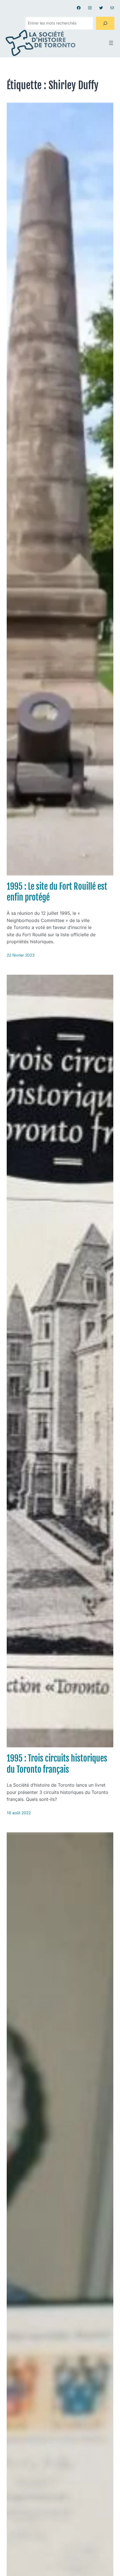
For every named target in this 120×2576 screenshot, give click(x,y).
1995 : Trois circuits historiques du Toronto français (57, 1764)
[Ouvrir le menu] (111, 43)
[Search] (105, 23)
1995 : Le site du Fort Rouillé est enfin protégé (57, 892)
